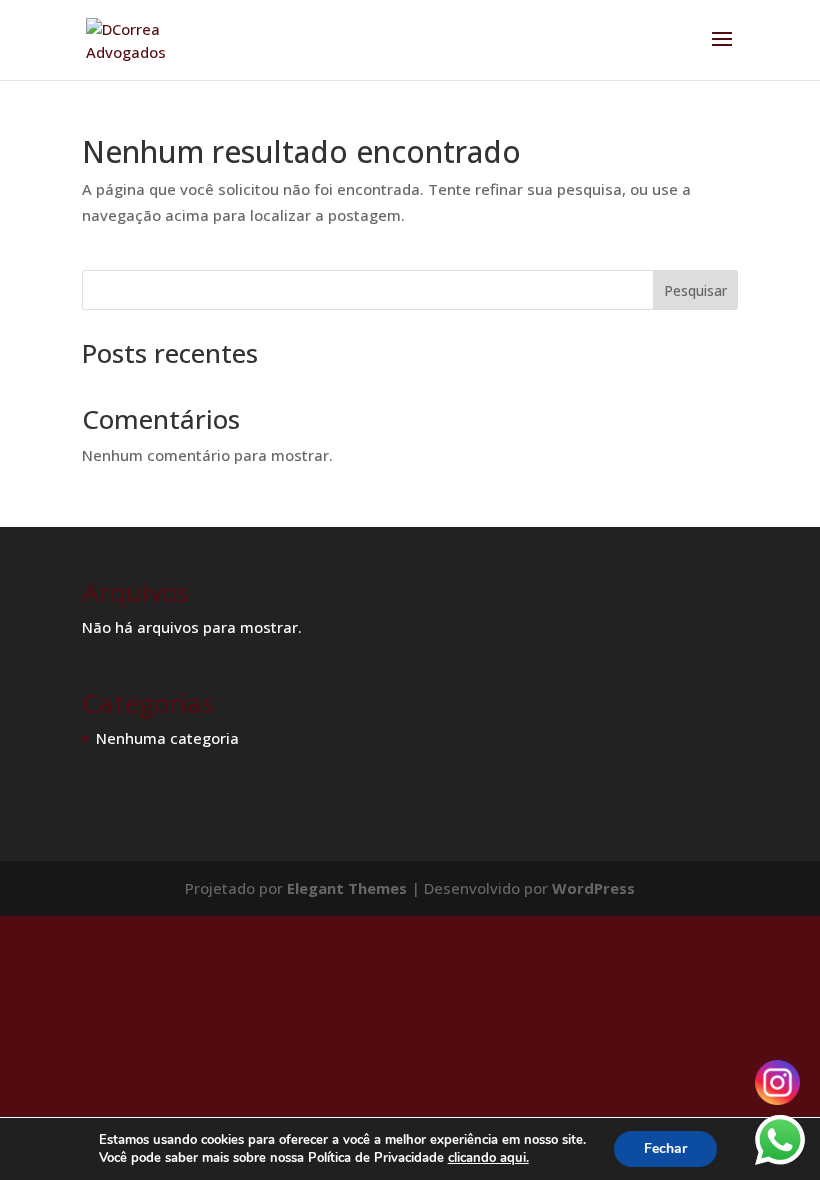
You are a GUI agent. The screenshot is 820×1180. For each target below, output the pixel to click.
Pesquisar (695, 290)
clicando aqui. (488, 1158)
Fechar (665, 1148)
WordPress (593, 888)
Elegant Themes (347, 888)
